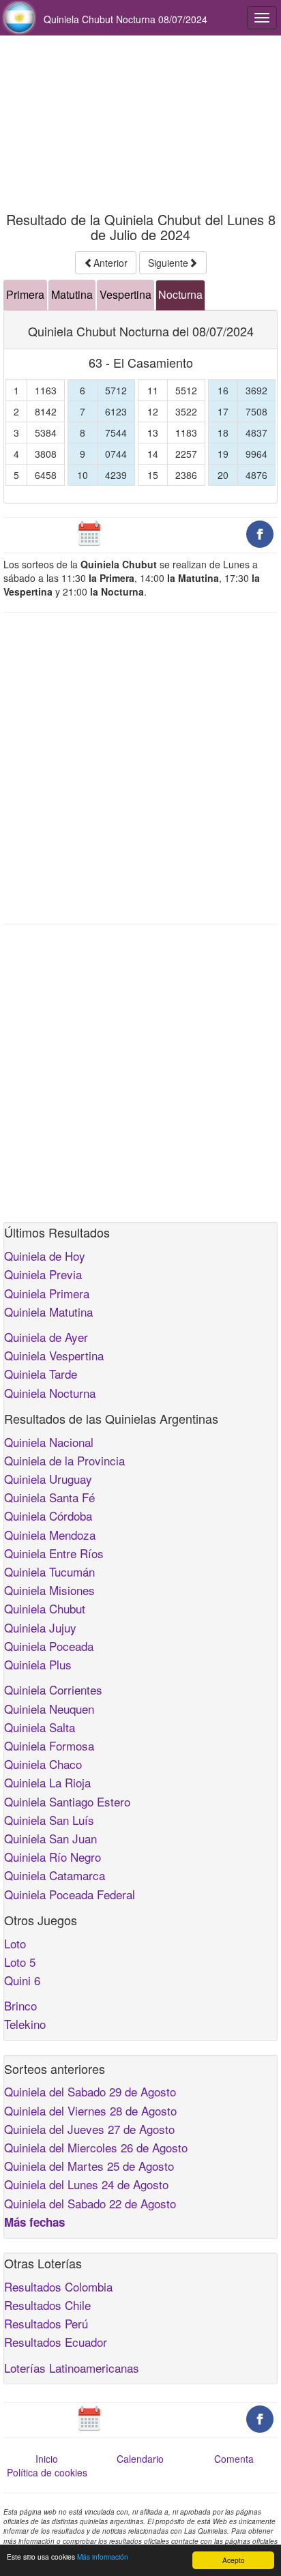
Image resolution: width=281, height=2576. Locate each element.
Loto (15, 1943)
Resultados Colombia (58, 2286)
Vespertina (125, 294)
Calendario (140, 2459)
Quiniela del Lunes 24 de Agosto (86, 2184)
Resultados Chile (47, 2305)
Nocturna (180, 294)
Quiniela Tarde (41, 1374)
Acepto (234, 2560)
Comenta (234, 2459)
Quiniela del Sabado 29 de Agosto (90, 2091)
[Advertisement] (140, 124)
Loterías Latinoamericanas (72, 2368)
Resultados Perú (46, 2323)
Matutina (72, 294)
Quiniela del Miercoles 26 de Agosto (96, 2147)
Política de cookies (47, 2472)
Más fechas (34, 2222)
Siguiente (168, 263)
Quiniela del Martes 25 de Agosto (89, 2166)
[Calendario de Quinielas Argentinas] (89, 533)
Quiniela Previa (43, 1274)
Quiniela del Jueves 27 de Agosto (89, 2129)
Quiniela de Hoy (45, 1256)
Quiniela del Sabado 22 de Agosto (90, 2203)
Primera (25, 294)
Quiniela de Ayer (46, 1337)
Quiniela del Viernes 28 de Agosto (90, 2110)
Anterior (110, 263)
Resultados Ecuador (56, 2342)
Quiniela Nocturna (50, 1393)
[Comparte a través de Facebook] (260, 533)
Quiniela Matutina (48, 1312)
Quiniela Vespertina (54, 1355)
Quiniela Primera (47, 1293)
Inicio (47, 2459)
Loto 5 (20, 1962)
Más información (103, 2557)
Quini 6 (22, 1980)
